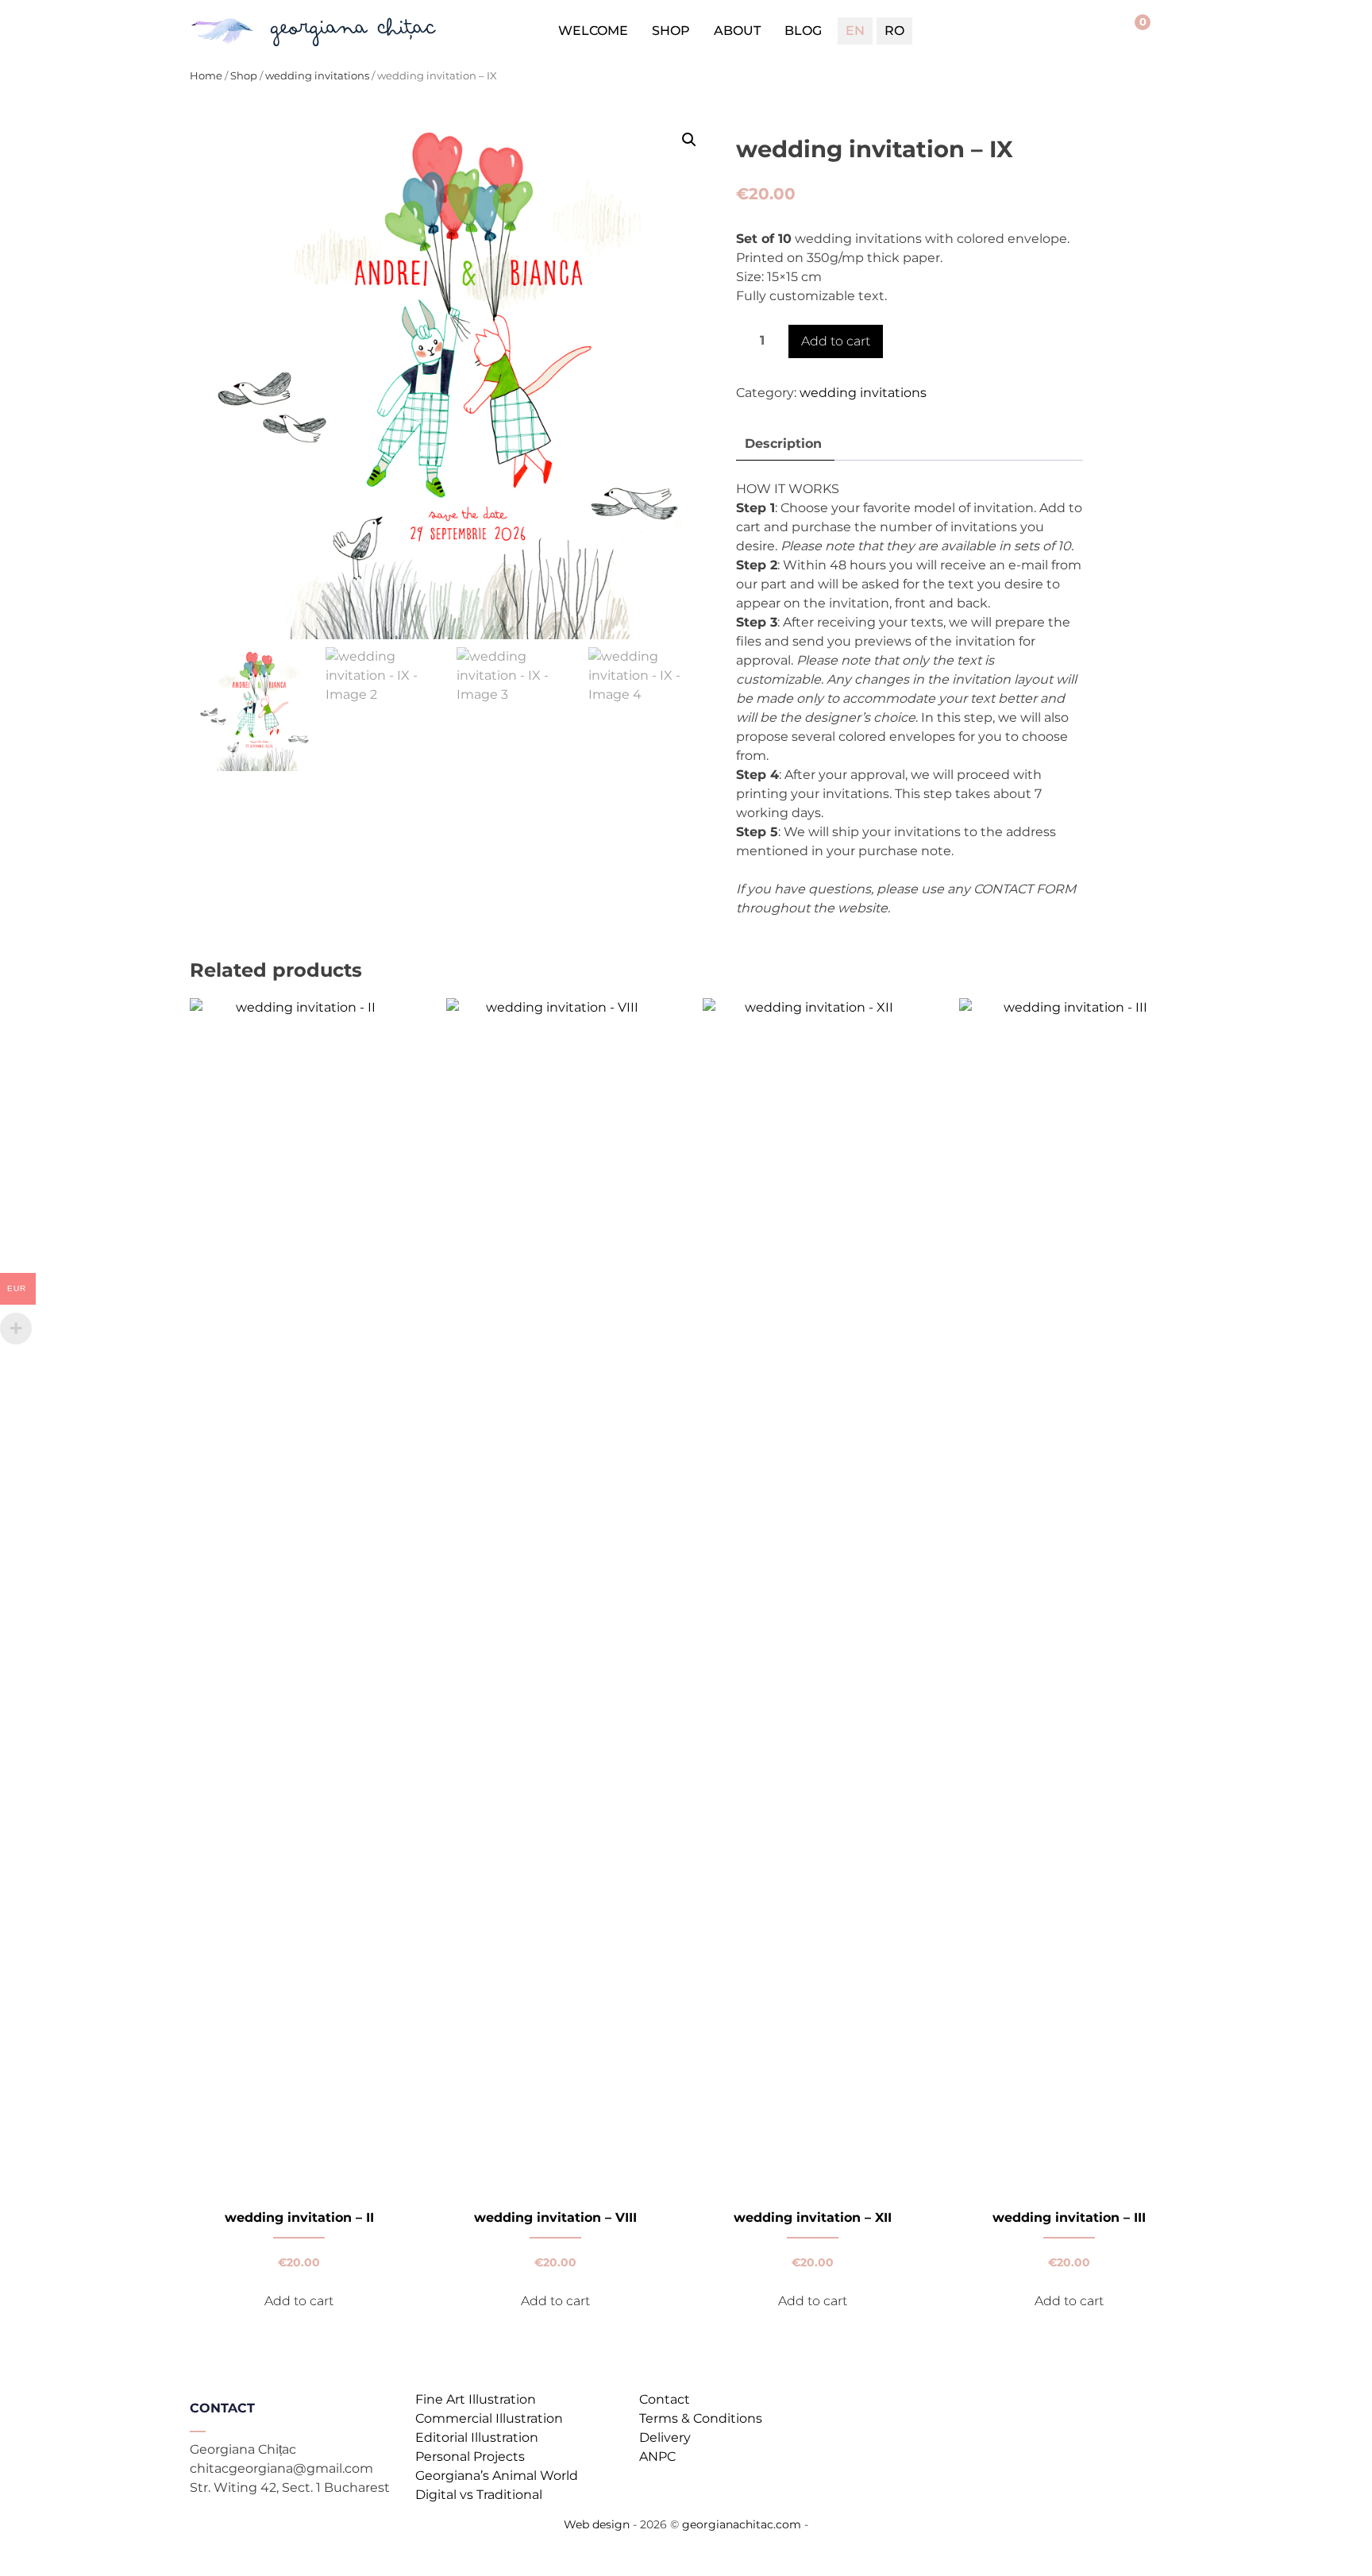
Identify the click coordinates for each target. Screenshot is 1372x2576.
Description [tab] (783, 443)
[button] (689, 140)
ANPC (657, 2456)
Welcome (593, 31)
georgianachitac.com (742, 2524)
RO (894, 31)
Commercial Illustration (489, 2418)
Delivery (665, 2437)
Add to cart (836, 341)
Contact (665, 2399)
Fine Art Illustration (476, 2399)
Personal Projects (470, 2456)
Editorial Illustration (477, 2437)
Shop (671, 31)
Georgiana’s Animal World (497, 2476)
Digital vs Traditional (479, 2495)
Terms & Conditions (701, 2418)
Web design (597, 2524)
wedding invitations (317, 76)
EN (855, 31)
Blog (803, 31)
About (737, 31)
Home (206, 76)
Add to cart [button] (299, 2301)
